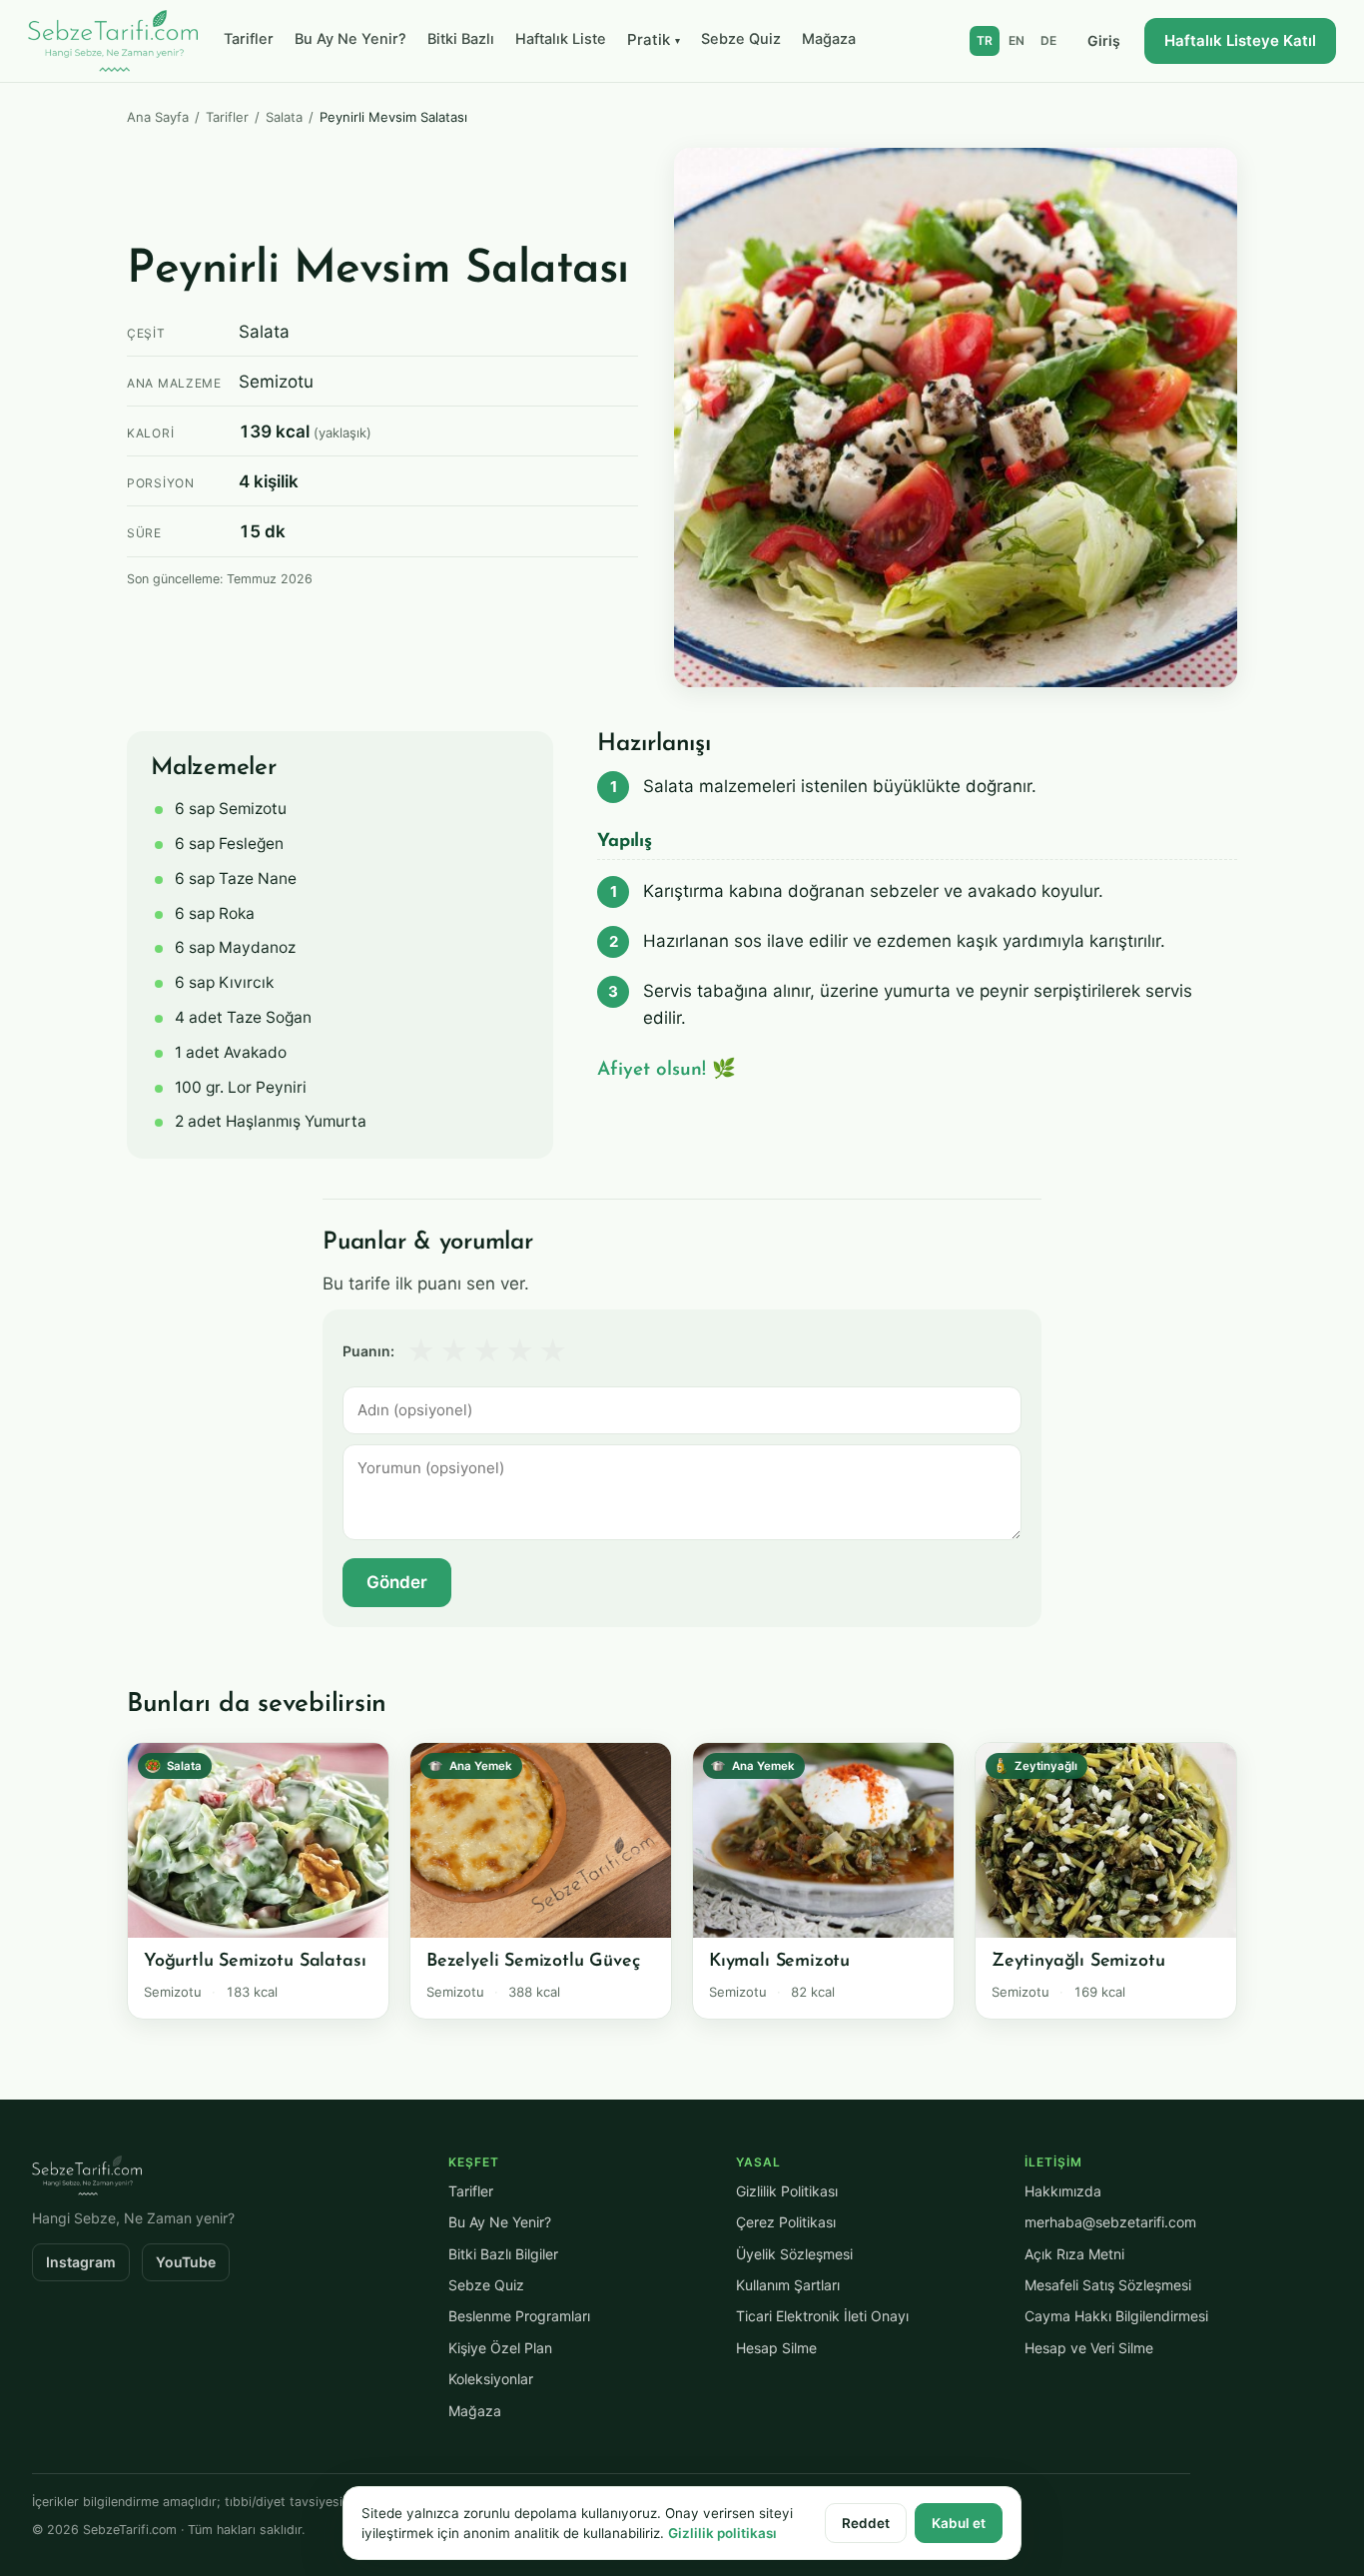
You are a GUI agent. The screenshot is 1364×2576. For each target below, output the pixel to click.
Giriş (1104, 40)
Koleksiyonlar (491, 2379)
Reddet (866, 2523)
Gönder (397, 1582)
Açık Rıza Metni (1074, 2254)
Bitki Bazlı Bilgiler (503, 2254)
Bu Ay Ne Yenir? (350, 39)
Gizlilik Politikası (787, 2191)
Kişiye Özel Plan (500, 2348)
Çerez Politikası (786, 2222)
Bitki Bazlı (461, 39)
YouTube (186, 2262)
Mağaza (829, 39)
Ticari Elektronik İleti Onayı (822, 2316)
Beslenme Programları (519, 2316)
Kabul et (959, 2523)
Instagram (81, 2262)
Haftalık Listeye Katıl (1240, 40)
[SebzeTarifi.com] (113, 41)
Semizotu (276, 382)
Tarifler (249, 39)
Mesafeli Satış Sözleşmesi (1108, 2285)
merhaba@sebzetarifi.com (1110, 2222)
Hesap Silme (776, 2348)
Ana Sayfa (158, 117)
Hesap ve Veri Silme (1089, 2348)
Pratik (654, 39)
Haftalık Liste (561, 39)
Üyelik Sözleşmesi (794, 2254)
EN (1017, 40)
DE (1048, 40)
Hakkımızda (1063, 2191)
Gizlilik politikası (722, 2533)
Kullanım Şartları (788, 2285)
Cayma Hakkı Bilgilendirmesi (1116, 2316)
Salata (284, 117)
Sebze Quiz (741, 39)
